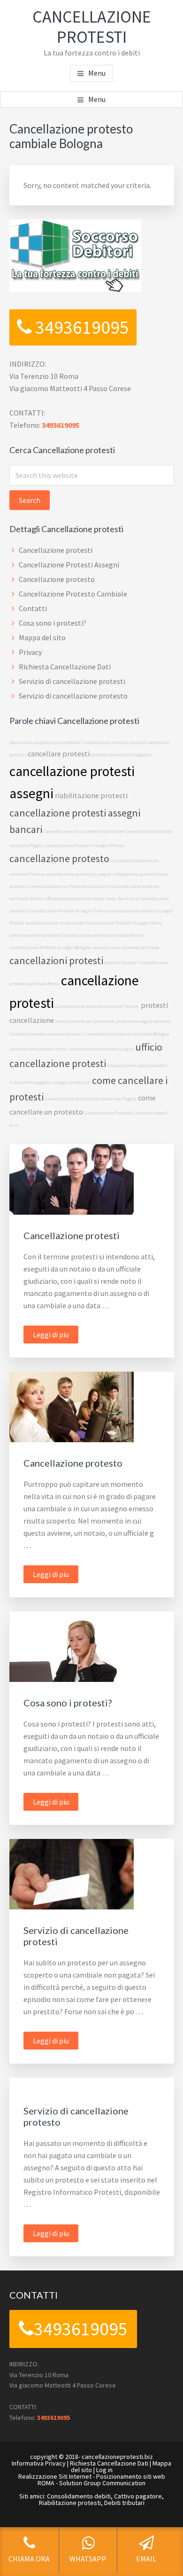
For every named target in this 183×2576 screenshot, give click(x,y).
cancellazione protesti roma (38, 1049)
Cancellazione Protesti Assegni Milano (84, 845)
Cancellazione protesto (57, 579)
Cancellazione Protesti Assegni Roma (124, 923)
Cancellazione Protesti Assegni (69, 565)
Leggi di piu (56, 1336)
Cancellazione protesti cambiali (114, 742)
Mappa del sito (42, 637)
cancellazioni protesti (56, 960)
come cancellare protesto (35, 935)
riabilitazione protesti (91, 795)
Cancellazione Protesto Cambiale (73, 594)
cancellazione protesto (59, 858)
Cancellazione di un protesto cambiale (83, 831)
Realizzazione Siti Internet (55, 2476)
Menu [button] (97, 73)
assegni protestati (72, 1082)
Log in (104, 2470)
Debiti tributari (124, 2503)
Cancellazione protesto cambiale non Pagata (91, 1099)
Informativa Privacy (39, 2463)
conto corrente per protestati (85, 1021)
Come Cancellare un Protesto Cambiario (69, 886)
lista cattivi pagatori (30, 1082)
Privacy (30, 652)
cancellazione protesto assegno (79, 874)
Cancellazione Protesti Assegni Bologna (50, 947)
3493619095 (80, 327)
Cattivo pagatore (138, 2496)
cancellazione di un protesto (55, 923)
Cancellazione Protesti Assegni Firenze (68, 911)
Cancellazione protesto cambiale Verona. (97, 1006)
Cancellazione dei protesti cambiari (46, 1034)
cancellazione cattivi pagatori (121, 755)
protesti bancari (121, 962)
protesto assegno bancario (144, 1021)
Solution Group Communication (102, 2483)
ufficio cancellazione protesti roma (80, 899)
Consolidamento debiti (79, 2496)
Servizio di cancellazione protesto (73, 696)
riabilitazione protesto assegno (101, 1049)
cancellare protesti (59, 754)
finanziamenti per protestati (137, 1065)
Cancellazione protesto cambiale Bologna (127, 1034)
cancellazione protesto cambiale (126, 947)
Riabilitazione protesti (70, 2503)
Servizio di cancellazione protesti (72, 681)
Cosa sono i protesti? (53, 623)
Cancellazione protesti (56, 550)
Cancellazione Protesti (92, 27)
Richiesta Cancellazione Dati (65, 667)
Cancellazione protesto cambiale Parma (103, 935)
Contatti (33, 608)
